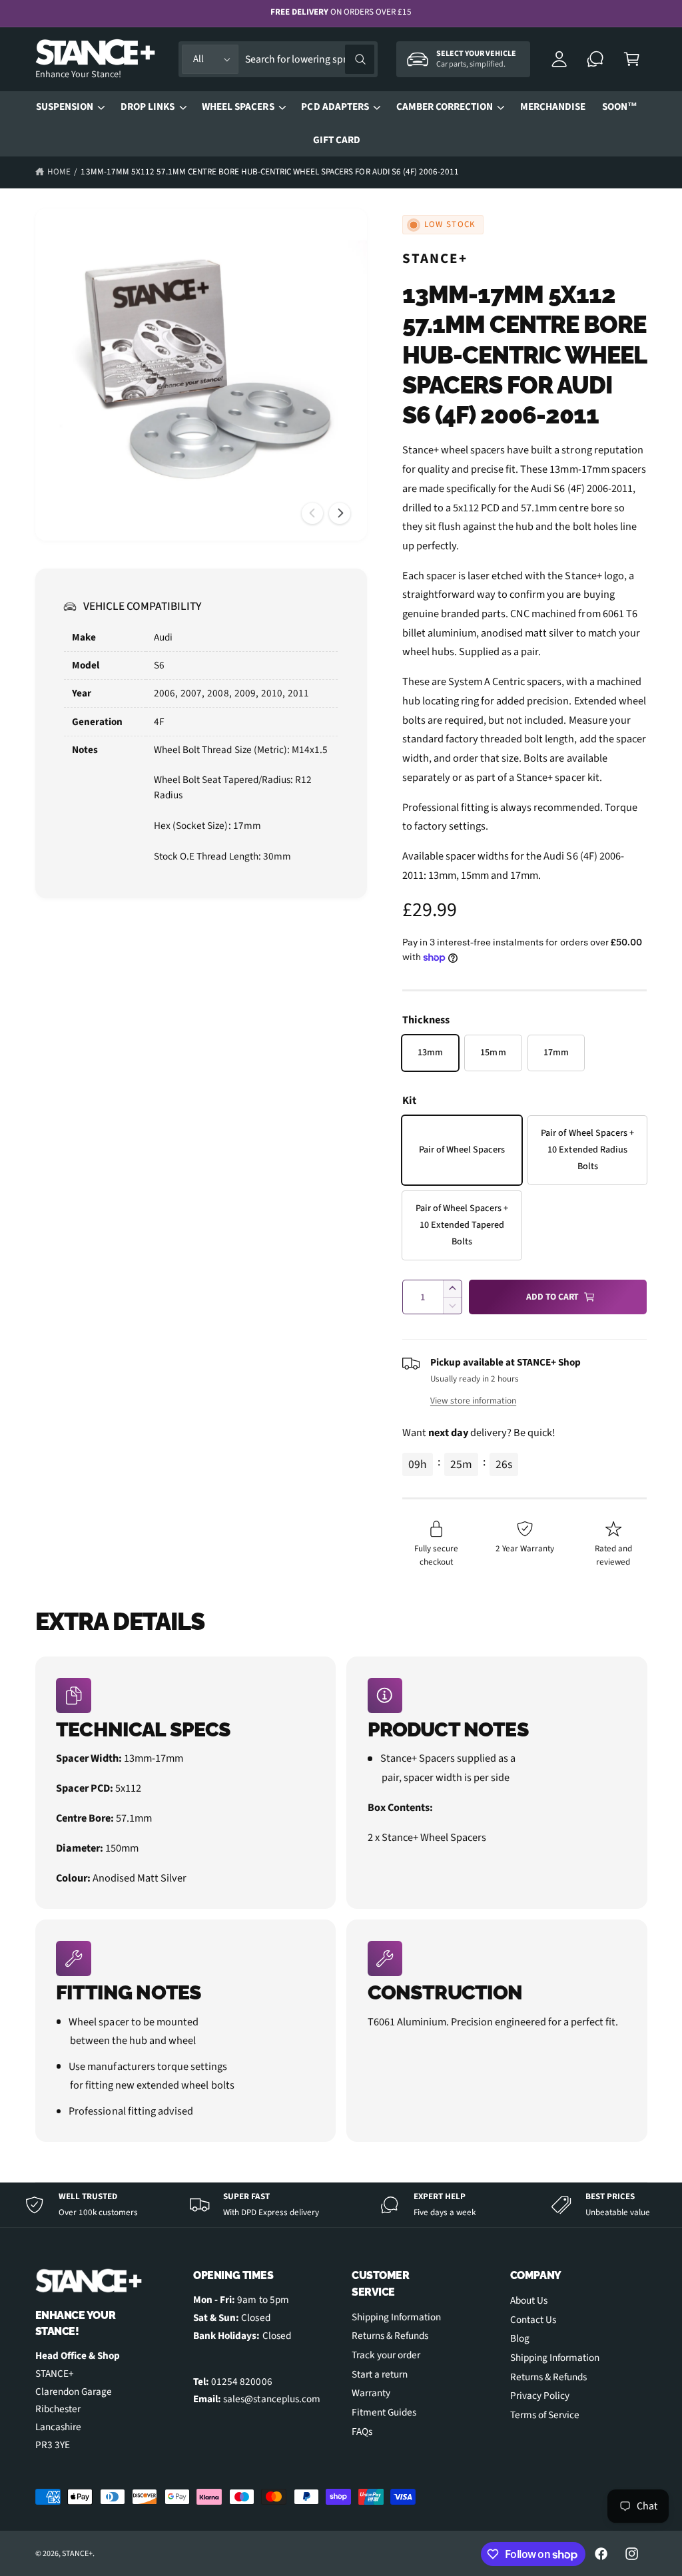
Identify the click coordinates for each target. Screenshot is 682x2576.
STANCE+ (435, 258)
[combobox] (310, 60)
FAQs (362, 2432)
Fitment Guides (384, 2412)
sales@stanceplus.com (271, 2399)
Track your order (386, 2355)
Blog (520, 2338)
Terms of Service (545, 2415)
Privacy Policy (540, 2396)
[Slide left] (312, 513)
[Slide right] (340, 513)
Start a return (380, 2374)
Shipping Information (396, 2317)
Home (59, 172)
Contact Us (533, 2320)
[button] (632, 60)
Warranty (371, 2393)
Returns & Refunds (390, 2336)
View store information (473, 1401)
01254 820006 (241, 2382)
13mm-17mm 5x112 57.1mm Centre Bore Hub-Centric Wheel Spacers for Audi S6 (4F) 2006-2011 (269, 172)
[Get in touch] (596, 60)
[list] (341, 1899)
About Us (529, 2300)
